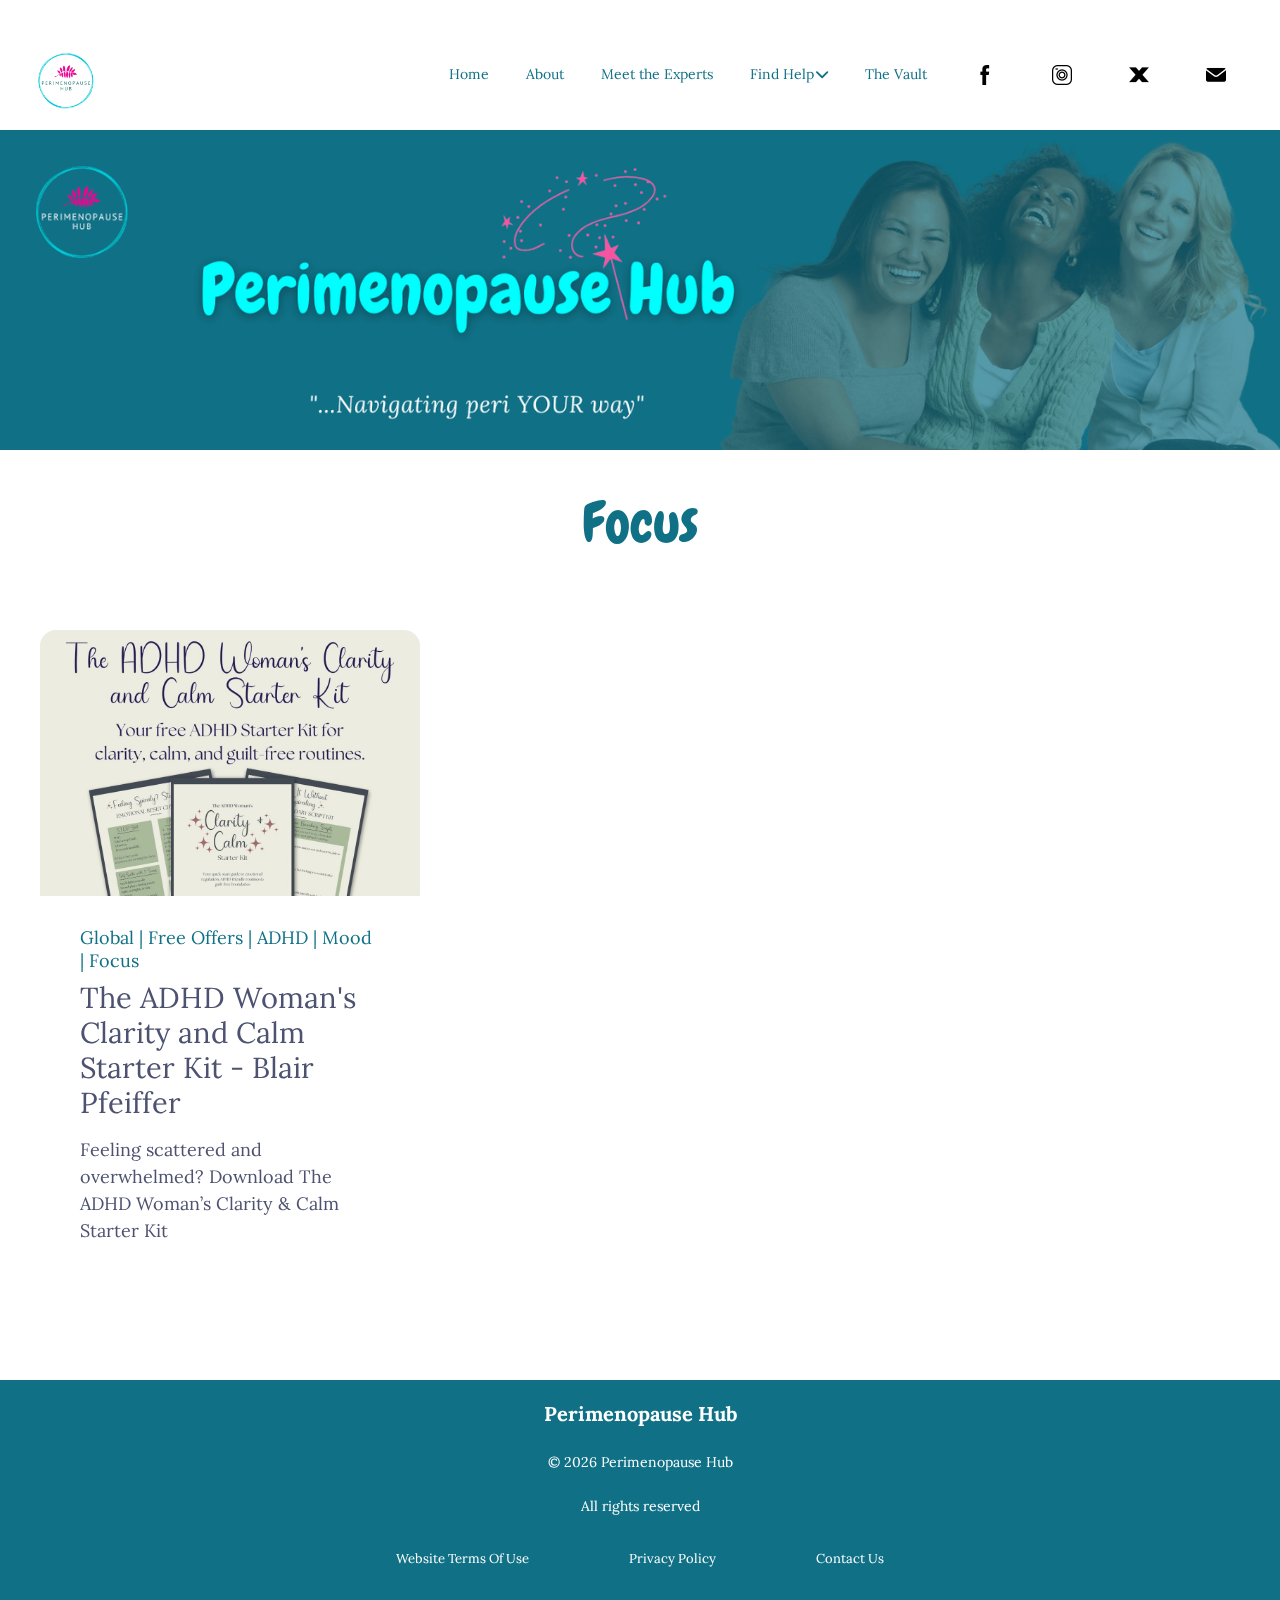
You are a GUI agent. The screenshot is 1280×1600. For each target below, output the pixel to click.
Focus (114, 960)
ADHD (282, 937)
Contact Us (850, 1558)
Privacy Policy (672, 1558)
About (545, 74)
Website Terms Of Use (462, 1558)
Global (107, 937)
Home (469, 74)
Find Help (782, 74)
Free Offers (195, 937)
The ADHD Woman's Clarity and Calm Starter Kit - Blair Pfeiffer (218, 1050)
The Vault (896, 74)
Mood (347, 937)
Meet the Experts (657, 74)
